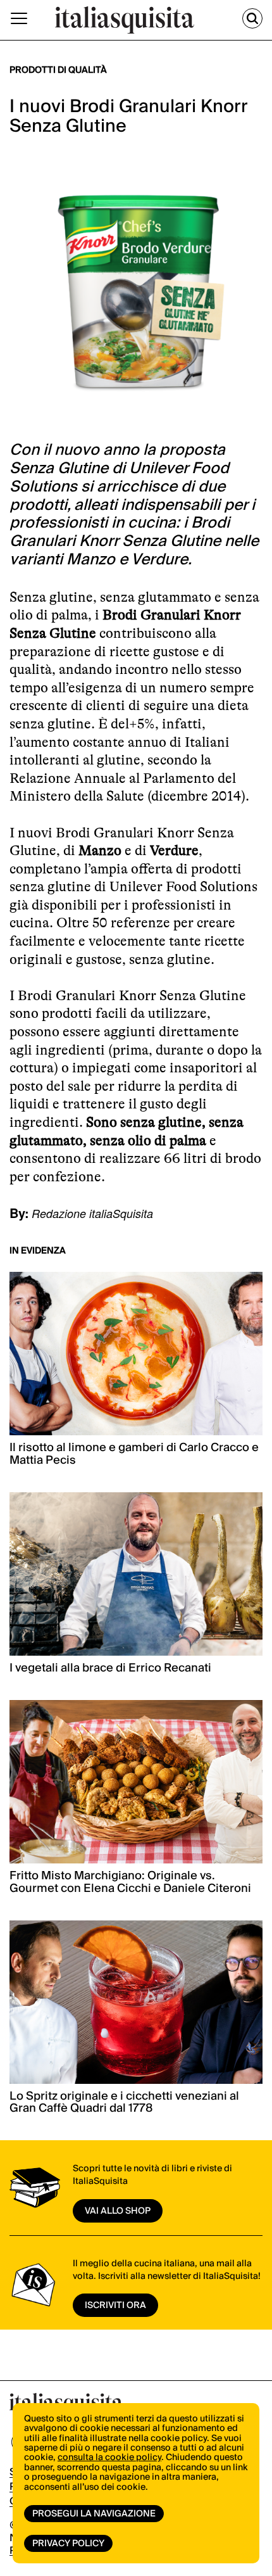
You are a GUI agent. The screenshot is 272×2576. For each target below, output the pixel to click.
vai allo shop (118, 2211)
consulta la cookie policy (109, 2458)
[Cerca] (252, 18)
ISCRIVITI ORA (115, 2306)
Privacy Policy (68, 2544)
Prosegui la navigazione (94, 2514)
